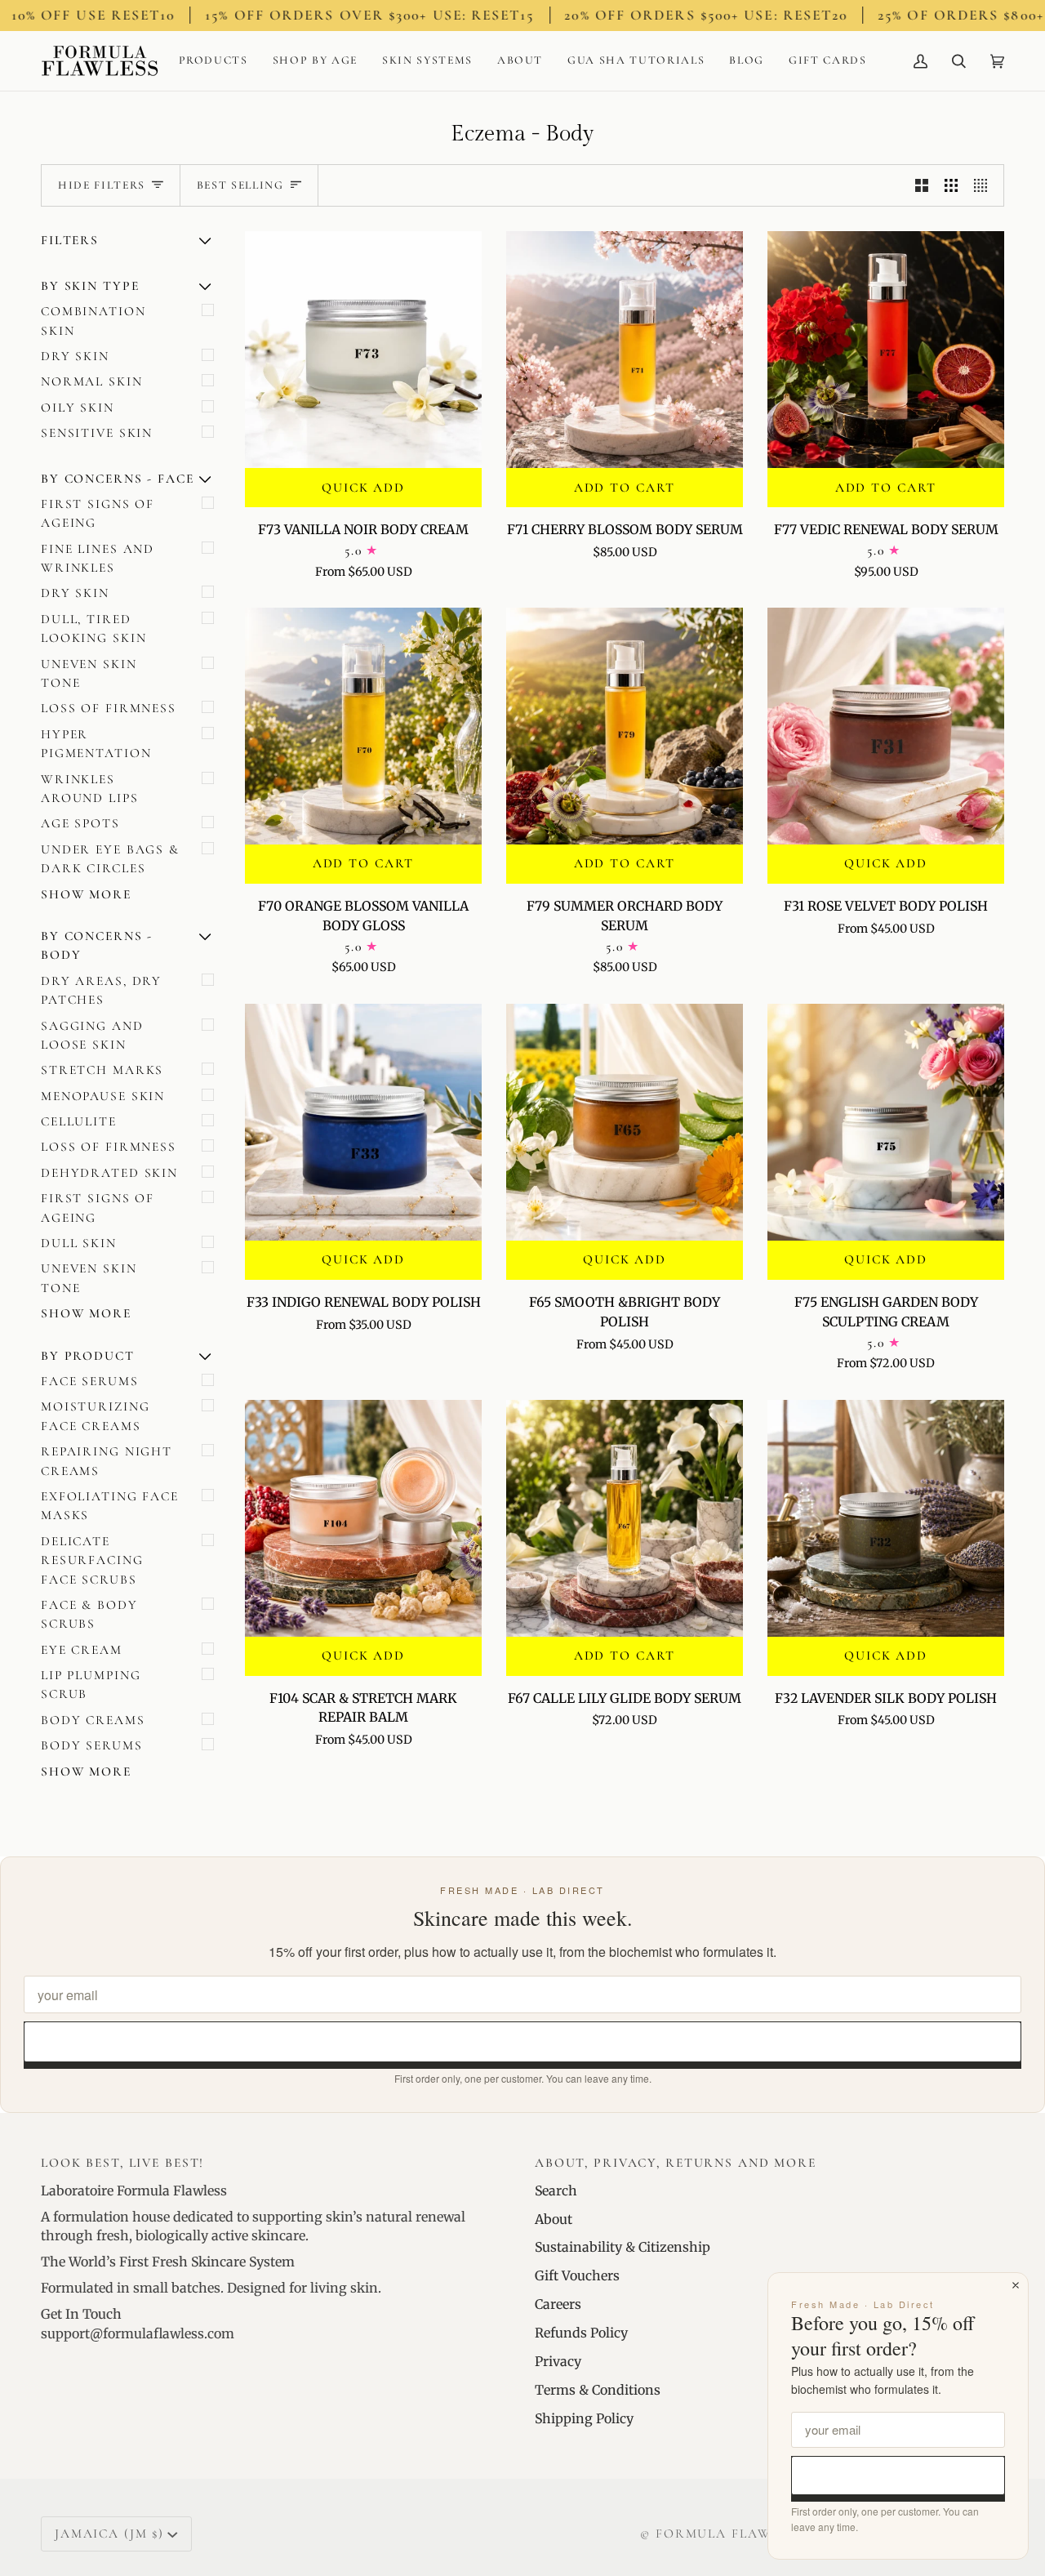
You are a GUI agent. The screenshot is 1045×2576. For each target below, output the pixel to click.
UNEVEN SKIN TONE (89, 673)
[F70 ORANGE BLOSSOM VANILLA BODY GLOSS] (363, 726)
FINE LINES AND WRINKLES (98, 558)
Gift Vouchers (577, 2275)
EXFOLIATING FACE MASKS (110, 1506)
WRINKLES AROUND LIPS (90, 789)
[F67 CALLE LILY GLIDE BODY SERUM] (625, 1518)
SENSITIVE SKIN (97, 433)
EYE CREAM (82, 1650)
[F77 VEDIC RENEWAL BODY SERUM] (886, 350)
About (554, 2219)
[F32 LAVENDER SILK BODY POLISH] (886, 1518)
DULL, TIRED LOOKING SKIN (93, 628)
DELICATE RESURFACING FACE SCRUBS (92, 1560)
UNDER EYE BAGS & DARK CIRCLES (110, 859)
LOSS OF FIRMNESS (109, 708)
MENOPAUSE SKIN (103, 1096)
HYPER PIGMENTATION (96, 744)
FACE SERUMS (90, 1381)
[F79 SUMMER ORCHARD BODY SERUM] (625, 726)
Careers (558, 2304)
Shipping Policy (584, 2418)
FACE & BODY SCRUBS (89, 1614)
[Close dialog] (1016, 2285)
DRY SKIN (75, 356)
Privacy (558, 2361)
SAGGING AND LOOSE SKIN (92, 1035)
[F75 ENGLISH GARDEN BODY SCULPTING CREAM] (886, 1122)
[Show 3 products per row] (951, 186)
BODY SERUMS (92, 1745)
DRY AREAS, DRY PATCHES (101, 990)
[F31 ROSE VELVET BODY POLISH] (886, 726)
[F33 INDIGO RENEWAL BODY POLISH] (363, 1122)
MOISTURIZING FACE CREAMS (95, 1416)
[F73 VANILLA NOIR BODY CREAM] (363, 350)
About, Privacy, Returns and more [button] (676, 2163)
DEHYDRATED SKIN (109, 1173)
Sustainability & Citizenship (623, 2247)
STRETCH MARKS (102, 1070)
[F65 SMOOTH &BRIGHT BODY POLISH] (625, 1122)
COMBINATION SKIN (93, 321)
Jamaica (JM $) (109, 2534)
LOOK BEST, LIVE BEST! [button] (122, 2163)
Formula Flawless (729, 2534)
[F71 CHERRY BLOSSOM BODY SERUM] (625, 350)
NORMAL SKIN (92, 381)
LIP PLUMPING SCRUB (91, 1685)
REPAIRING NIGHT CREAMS (107, 1461)
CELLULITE (79, 1121)
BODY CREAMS (93, 1720)
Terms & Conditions (598, 2390)
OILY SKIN (78, 408)
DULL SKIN (79, 1243)
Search (556, 2190)
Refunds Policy (581, 2333)
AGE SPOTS (80, 823)
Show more (86, 894)
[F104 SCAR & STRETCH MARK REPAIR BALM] (363, 1518)
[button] (213, 61)
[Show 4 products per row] (985, 186)
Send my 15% (523, 2041)
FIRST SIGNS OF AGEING (98, 513)
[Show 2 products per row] (922, 186)
